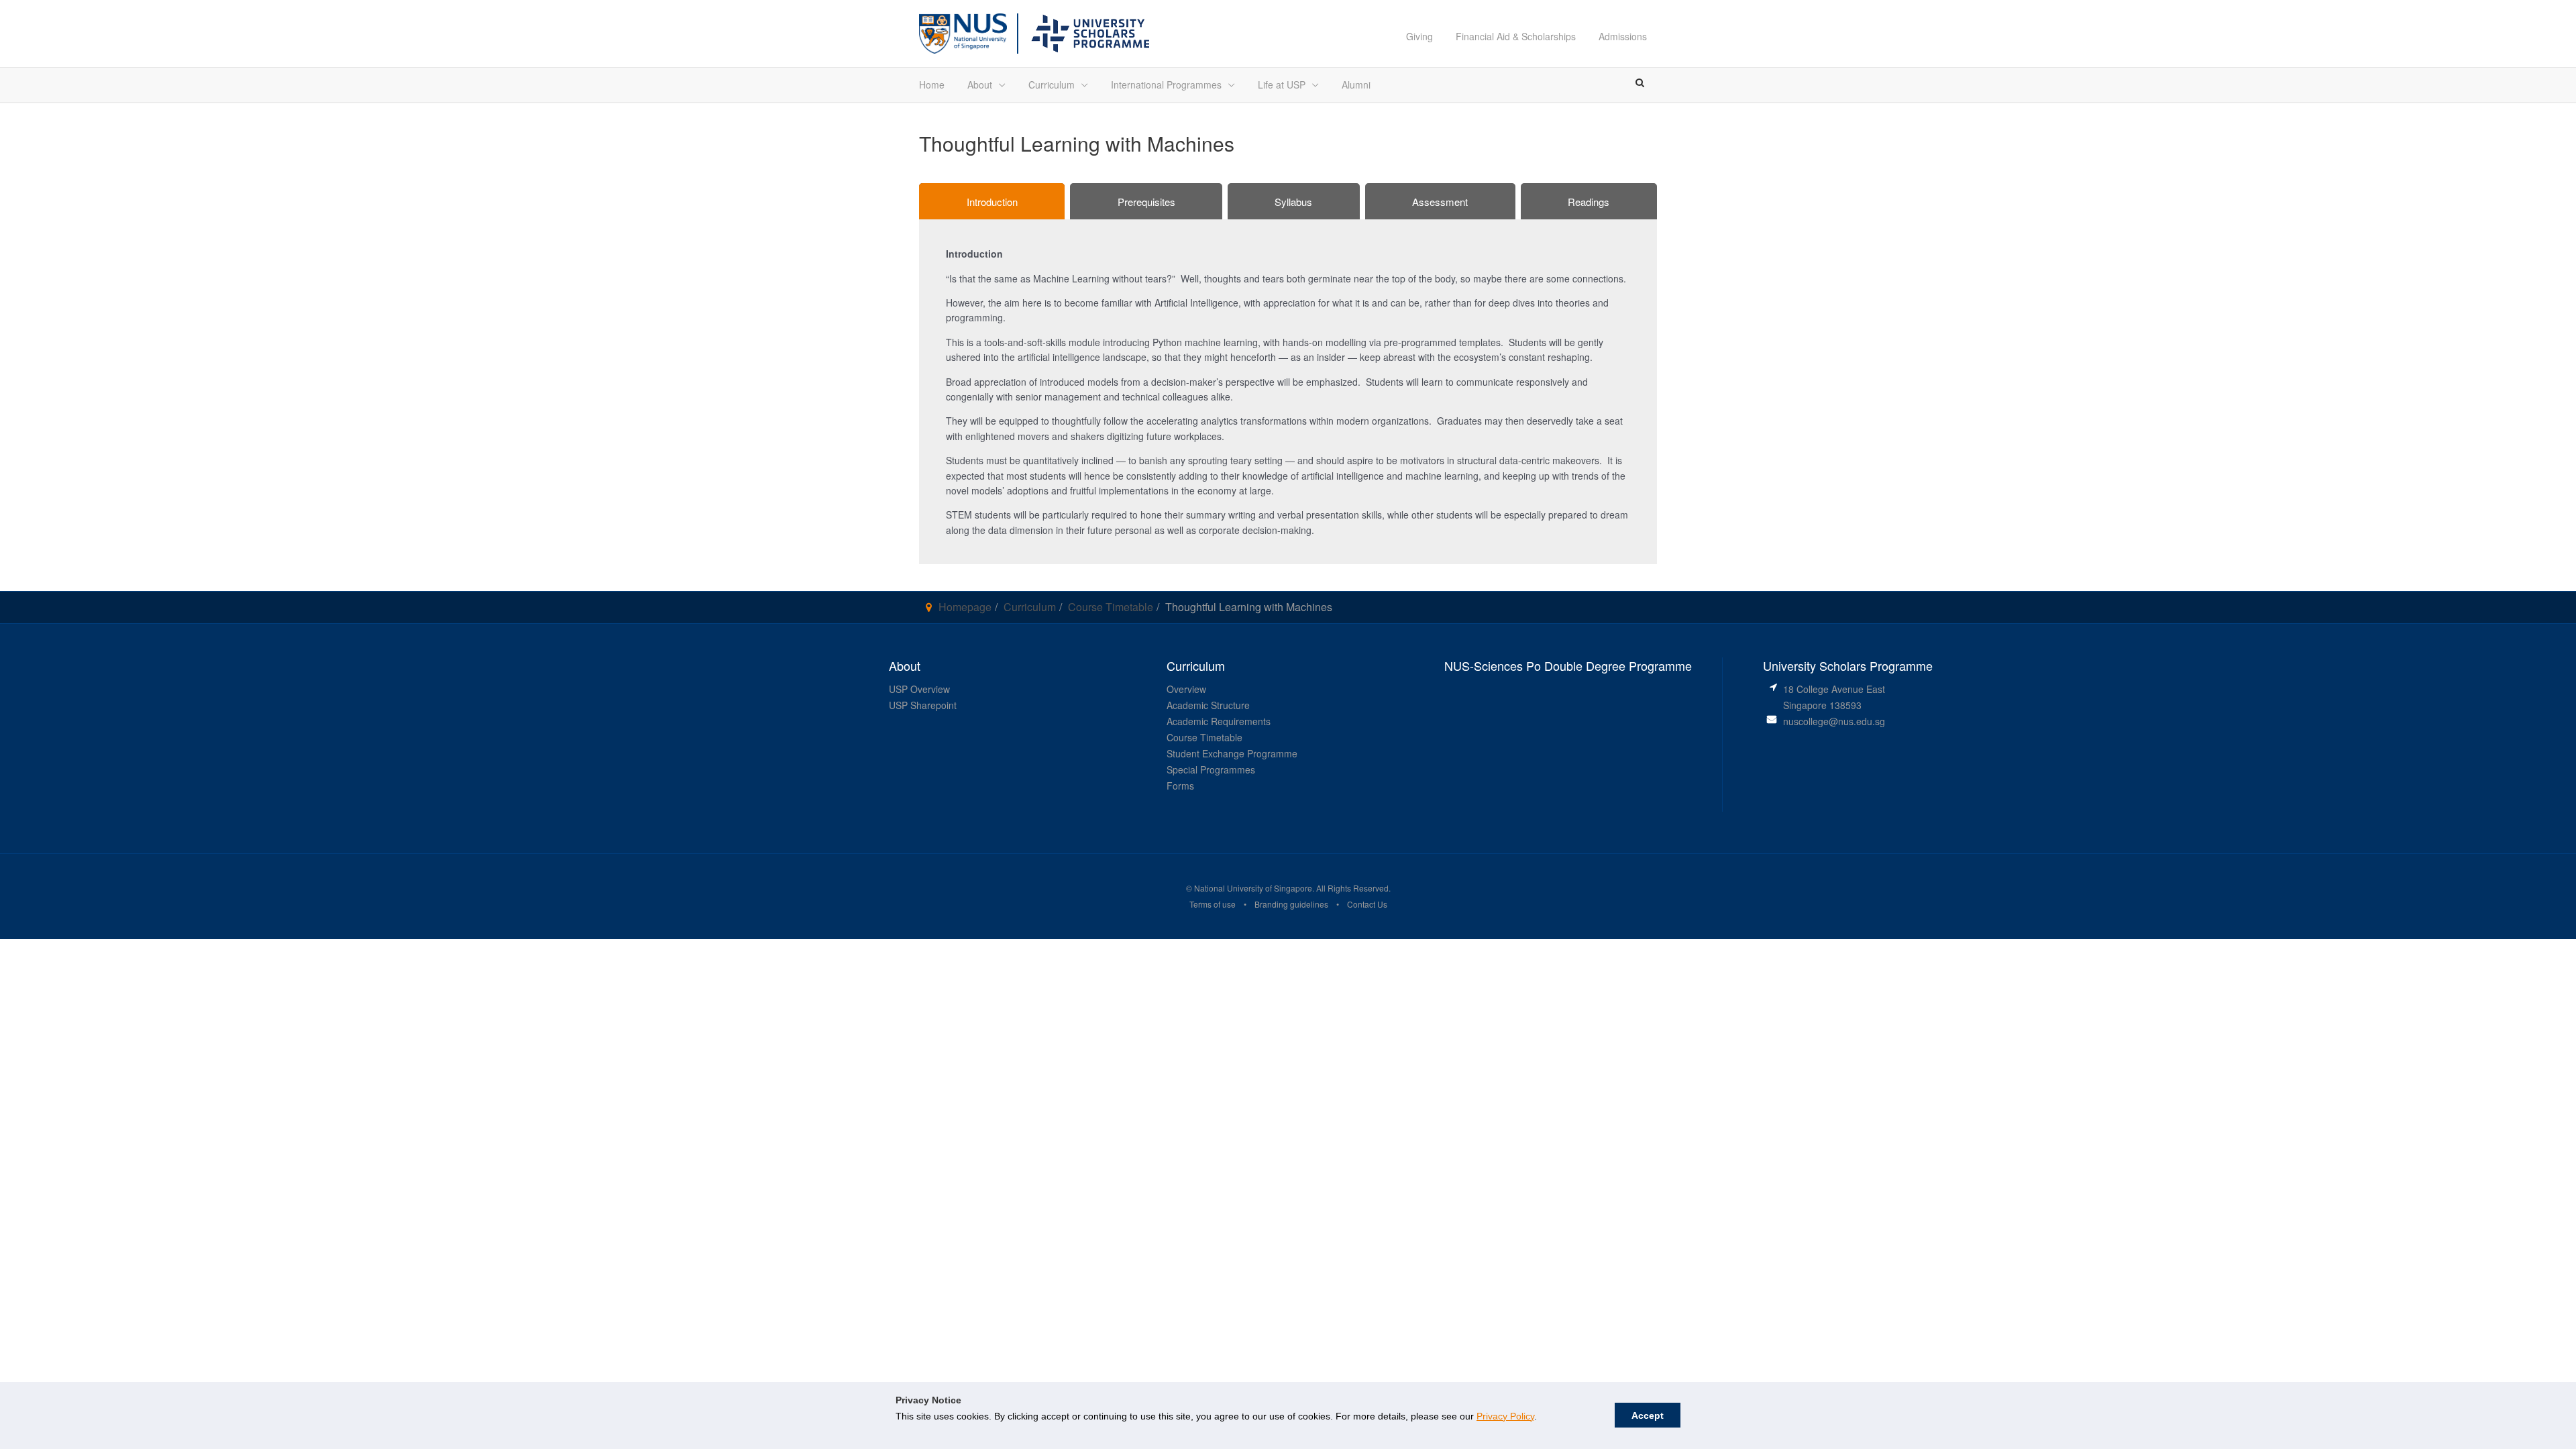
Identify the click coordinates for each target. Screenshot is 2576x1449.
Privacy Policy (1505, 1416)
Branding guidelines (1291, 904)
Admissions (1623, 36)
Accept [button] (1648, 1415)
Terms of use (1213, 904)
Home (932, 85)
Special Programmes (1211, 769)
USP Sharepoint (923, 705)
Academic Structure (1208, 705)
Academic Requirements (1219, 721)
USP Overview (919, 689)
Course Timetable (1111, 607)
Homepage (965, 607)
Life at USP (1282, 85)
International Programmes (1166, 85)
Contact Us (1367, 904)
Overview (1186, 689)
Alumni (1356, 85)
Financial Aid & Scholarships (1516, 36)
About (980, 85)
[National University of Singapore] (963, 32)
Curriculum (1052, 85)
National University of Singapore (1252, 888)
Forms (1180, 786)
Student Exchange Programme (1232, 753)
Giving (1419, 36)
